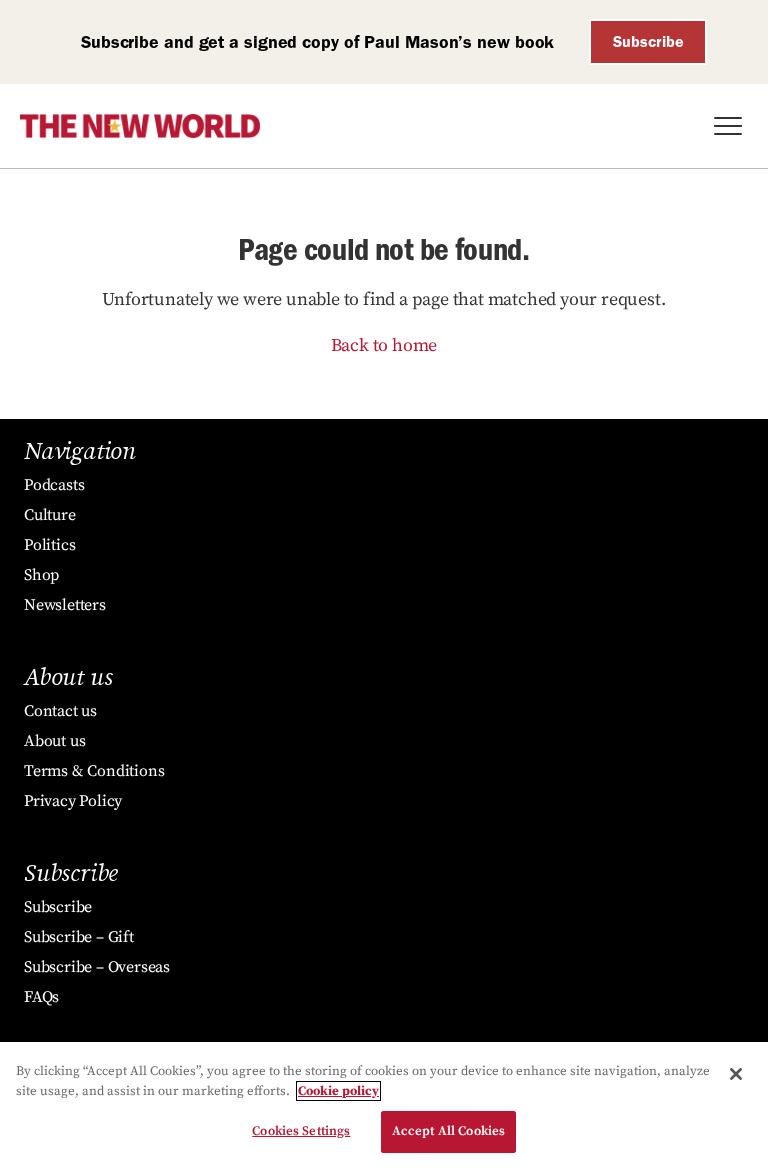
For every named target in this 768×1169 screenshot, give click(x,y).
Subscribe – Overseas (97, 967)
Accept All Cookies (448, 1131)
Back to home (384, 345)
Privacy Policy (73, 801)
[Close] (736, 1074)
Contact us (60, 711)
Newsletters (65, 605)
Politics (49, 545)
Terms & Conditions (94, 771)
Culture (50, 515)
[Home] (140, 126)
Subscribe (648, 41)
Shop (41, 575)
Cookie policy (338, 1091)
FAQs (41, 997)
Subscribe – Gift (79, 937)
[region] (384, 1105)
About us (54, 741)
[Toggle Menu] (728, 126)
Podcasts (54, 485)
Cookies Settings (301, 1131)
